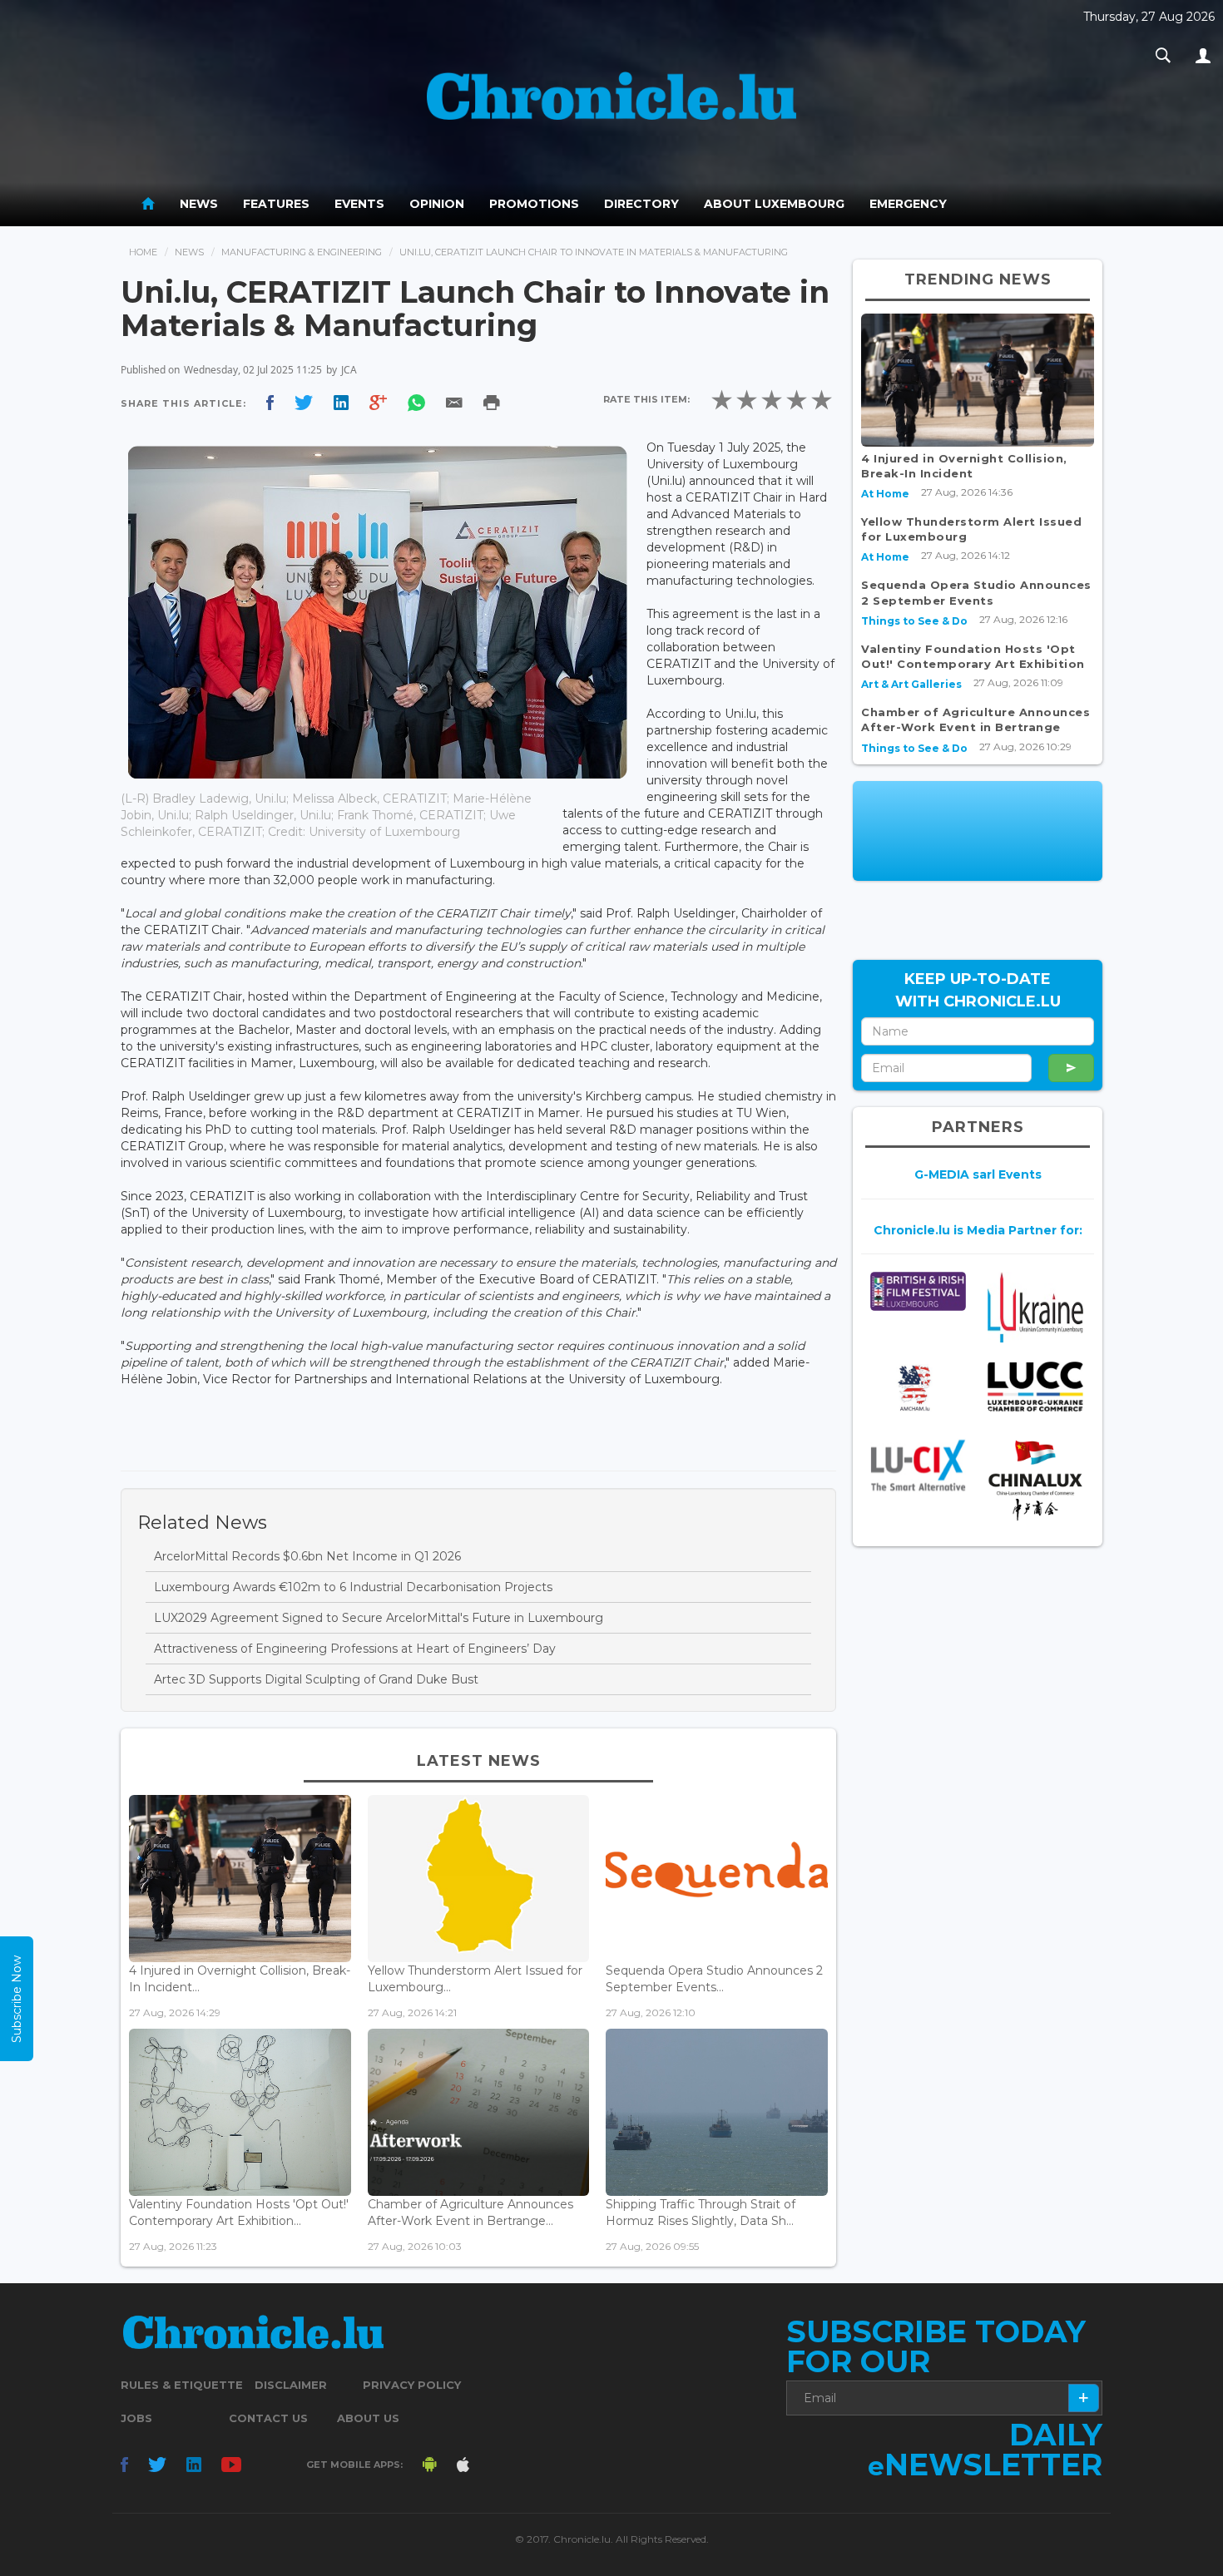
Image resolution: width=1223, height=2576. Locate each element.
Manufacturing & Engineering (302, 252)
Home (143, 252)
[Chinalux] (1035, 1480)
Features (276, 204)
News (199, 204)
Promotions (534, 204)
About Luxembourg (774, 204)
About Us (368, 2418)
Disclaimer (291, 2385)
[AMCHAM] (918, 1388)
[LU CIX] (918, 1465)
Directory (641, 204)
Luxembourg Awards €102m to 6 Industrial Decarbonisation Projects (353, 1587)
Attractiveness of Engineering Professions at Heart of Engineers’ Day (355, 1649)
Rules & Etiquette (182, 2385)
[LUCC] (1035, 1387)
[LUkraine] (1035, 1307)
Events (359, 204)
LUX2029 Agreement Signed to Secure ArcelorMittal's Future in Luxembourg (379, 1618)
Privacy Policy (412, 2385)
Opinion (437, 204)
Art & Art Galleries (911, 684)
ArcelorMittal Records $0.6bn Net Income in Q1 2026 (307, 1556)
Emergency (908, 204)
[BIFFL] (918, 1291)
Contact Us (268, 2418)
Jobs (136, 2418)
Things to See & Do (914, 621)
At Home (885, 494)
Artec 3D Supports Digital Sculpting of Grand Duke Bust (316, 1679)
